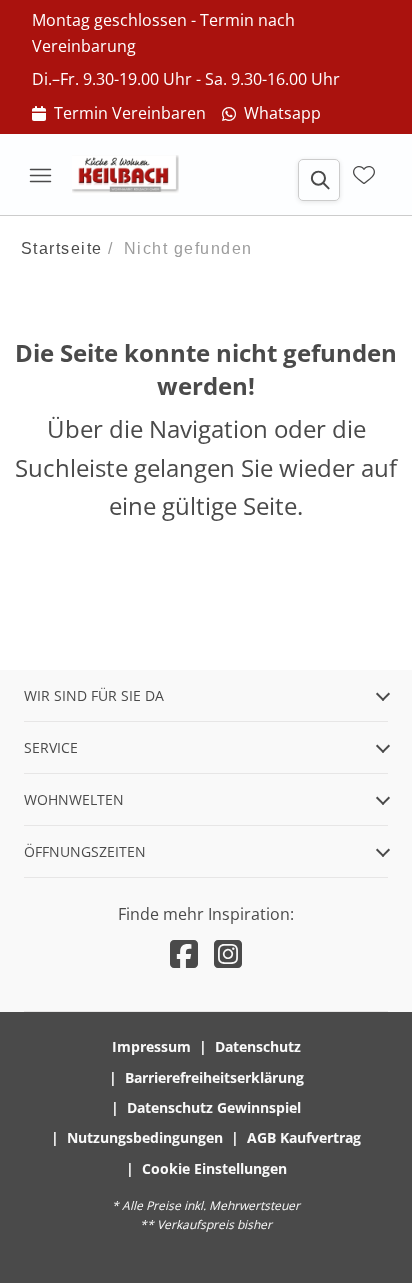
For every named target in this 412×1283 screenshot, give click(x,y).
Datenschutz (258, 1046)
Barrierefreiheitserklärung (214, 1077)
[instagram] (228, 953)
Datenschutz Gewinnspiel (214, 1107)
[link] (119, 114)
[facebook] (184, 953)
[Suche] (319, 180)
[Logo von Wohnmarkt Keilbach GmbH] (132, 175)
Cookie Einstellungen (214, 1168)
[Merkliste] (364, 175)
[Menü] (40, 175)
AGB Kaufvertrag (304, 1137)
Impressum (151, 1046)
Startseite (62, 248)
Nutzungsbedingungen (145, 1137)
